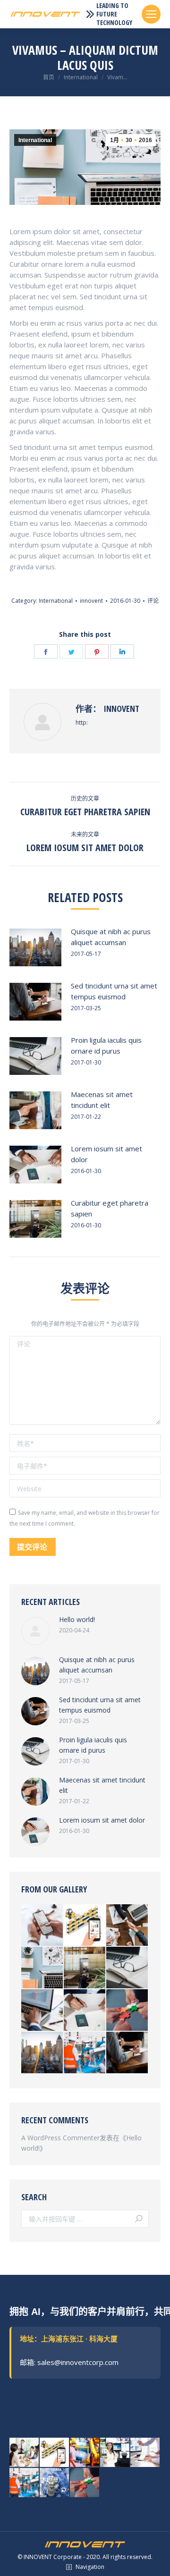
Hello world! (77, 1619)
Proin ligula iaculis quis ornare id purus (106, 1045)
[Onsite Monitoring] (85, 2053)
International (35, 140)
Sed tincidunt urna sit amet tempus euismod (114, 991)
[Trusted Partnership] (127, 2010)
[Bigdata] (145, 2453)
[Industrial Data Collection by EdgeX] (85, 2453)
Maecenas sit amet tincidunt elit (102, 1100)
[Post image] (35, 947)
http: (82, 722)
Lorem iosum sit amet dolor (106, 1154)
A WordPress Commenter (60, 2138)
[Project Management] (25, 2453)
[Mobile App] (85, 1926)
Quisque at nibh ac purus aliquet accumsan (111, 937)
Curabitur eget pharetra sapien (110, 1208)
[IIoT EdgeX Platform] (115, 2453)
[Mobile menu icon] (151, 14)
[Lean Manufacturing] (55, 2483)
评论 (153, 601)
